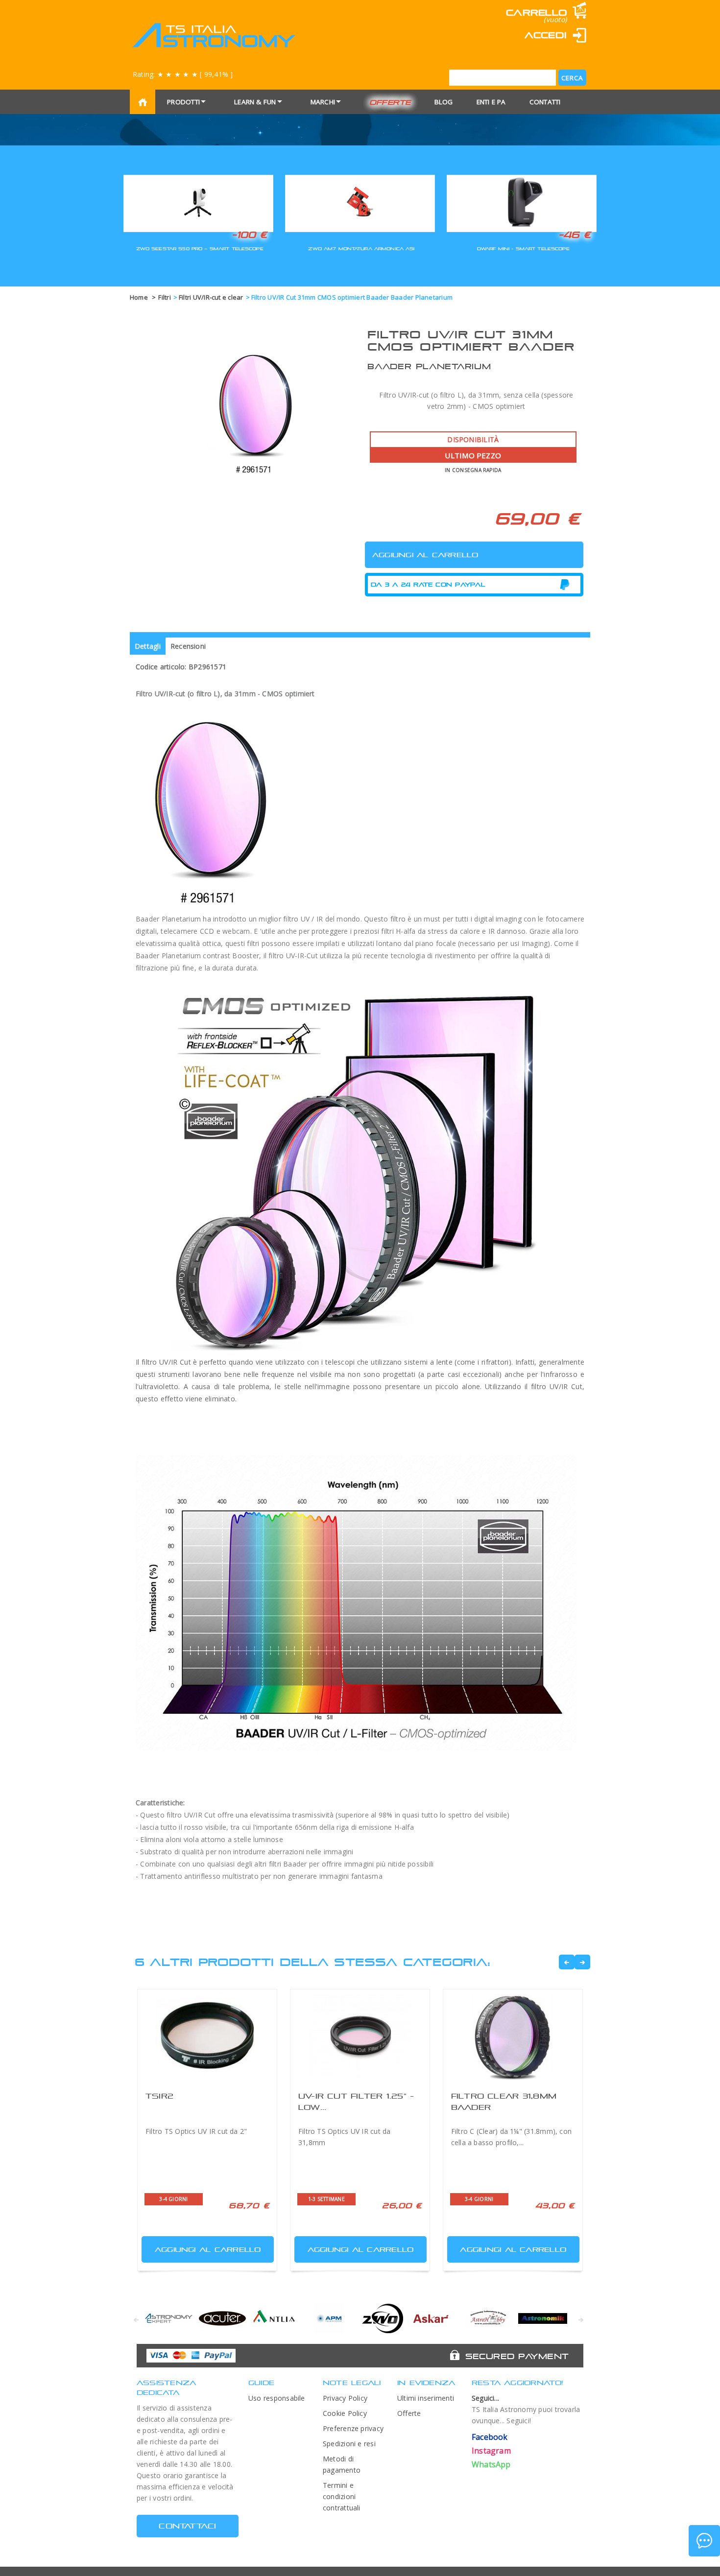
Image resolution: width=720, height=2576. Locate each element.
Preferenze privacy (353, 2428)
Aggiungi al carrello (208, 2249)
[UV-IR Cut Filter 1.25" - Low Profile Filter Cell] (360, 2036)
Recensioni (188, 646)
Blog (444, 102)
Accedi (546, 35)
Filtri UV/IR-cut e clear (211, 297)
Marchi (323, 102)
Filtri (164, 297)
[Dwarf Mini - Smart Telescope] (522, 202)
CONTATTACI (187, 2526)
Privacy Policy (345, 2398)
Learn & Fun (255, 102)
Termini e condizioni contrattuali (342, 2496)
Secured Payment (517, 2356)
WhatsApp (491, 2464)
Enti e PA (491, 102)
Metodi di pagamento (342, 2464)
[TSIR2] (207, 2036)
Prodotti (183, 102)
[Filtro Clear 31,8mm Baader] (513, 2036)
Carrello (536, 12)
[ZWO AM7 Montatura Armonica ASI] (360, 202)
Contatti (545, 102)
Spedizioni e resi (349, 2444)
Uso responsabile (277, 2398)
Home (139, 297)
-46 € (575, 235)
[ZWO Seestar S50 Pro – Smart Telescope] (198, 202)
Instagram (491, 2451)
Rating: (183, 74)
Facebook (490, 2437)
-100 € (250, 235)
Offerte (390, 102)
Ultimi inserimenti (426, 2398)
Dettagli (148, 646)
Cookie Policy (345, 2413)
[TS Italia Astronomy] (213, 35)
